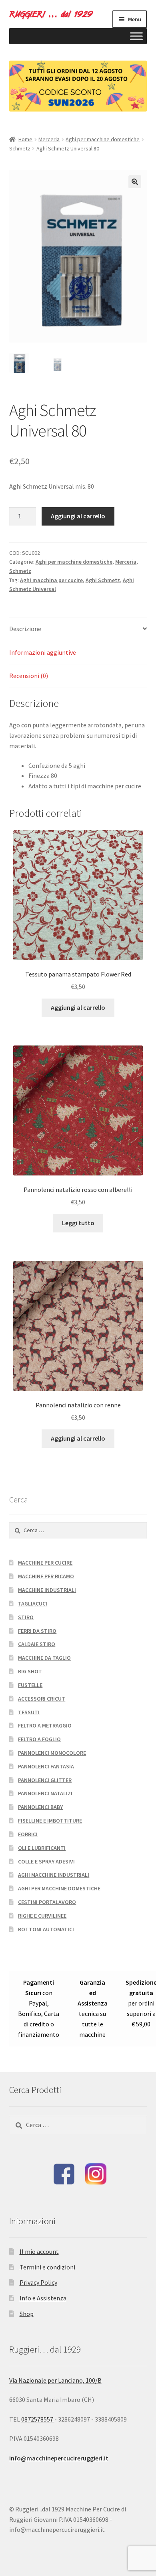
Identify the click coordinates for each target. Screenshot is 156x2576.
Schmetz (20, 148)
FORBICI (28, 1834)
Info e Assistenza (43, 2298)
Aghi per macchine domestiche (103, 139)
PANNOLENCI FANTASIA (46, 1766)
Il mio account (39, 2251)
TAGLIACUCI (33, 1604)
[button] (135, 182)
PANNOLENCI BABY (40, 1807)
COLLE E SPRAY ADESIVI (46, 1861)
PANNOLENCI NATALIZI (45, 1793)
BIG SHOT (30, 1671)
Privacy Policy (38, 2282)
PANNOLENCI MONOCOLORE (52, 1753)
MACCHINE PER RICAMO (46, 1576)
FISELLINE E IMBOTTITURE (50, 1821)
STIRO (26, 1617)
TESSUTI (29, 1712)
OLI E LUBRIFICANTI (42, 1848)
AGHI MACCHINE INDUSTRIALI (54, 1875)
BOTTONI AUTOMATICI (46, 1929)
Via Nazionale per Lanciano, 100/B (55, 2380)
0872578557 (38, 2419)
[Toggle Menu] (136, 36)
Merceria (49, 139)
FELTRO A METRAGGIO (45, 1725)
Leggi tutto (78, 1223)
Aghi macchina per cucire (51, 580)
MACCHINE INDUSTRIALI (47, 1590)
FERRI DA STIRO (37, 1631)
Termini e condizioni (47, 2267)
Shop (27, 2314)
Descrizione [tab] (25, 629)
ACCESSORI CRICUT (42, 1699)
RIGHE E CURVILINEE (42, 1916)
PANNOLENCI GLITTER (45, 1780)
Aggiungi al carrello (78, 516)
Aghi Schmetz (103, 580)
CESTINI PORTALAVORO (47, 1902)
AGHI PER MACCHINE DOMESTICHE (59, 1888)
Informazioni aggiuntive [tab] (43, 652)
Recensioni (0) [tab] (29, 676)
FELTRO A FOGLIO (39, 1739)
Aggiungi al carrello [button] (78, 1007)
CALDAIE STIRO (37, 1644)
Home (25, 139)
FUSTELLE (30, 1685)
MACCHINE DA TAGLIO (44, 1658)
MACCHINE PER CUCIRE (45, 1563)
